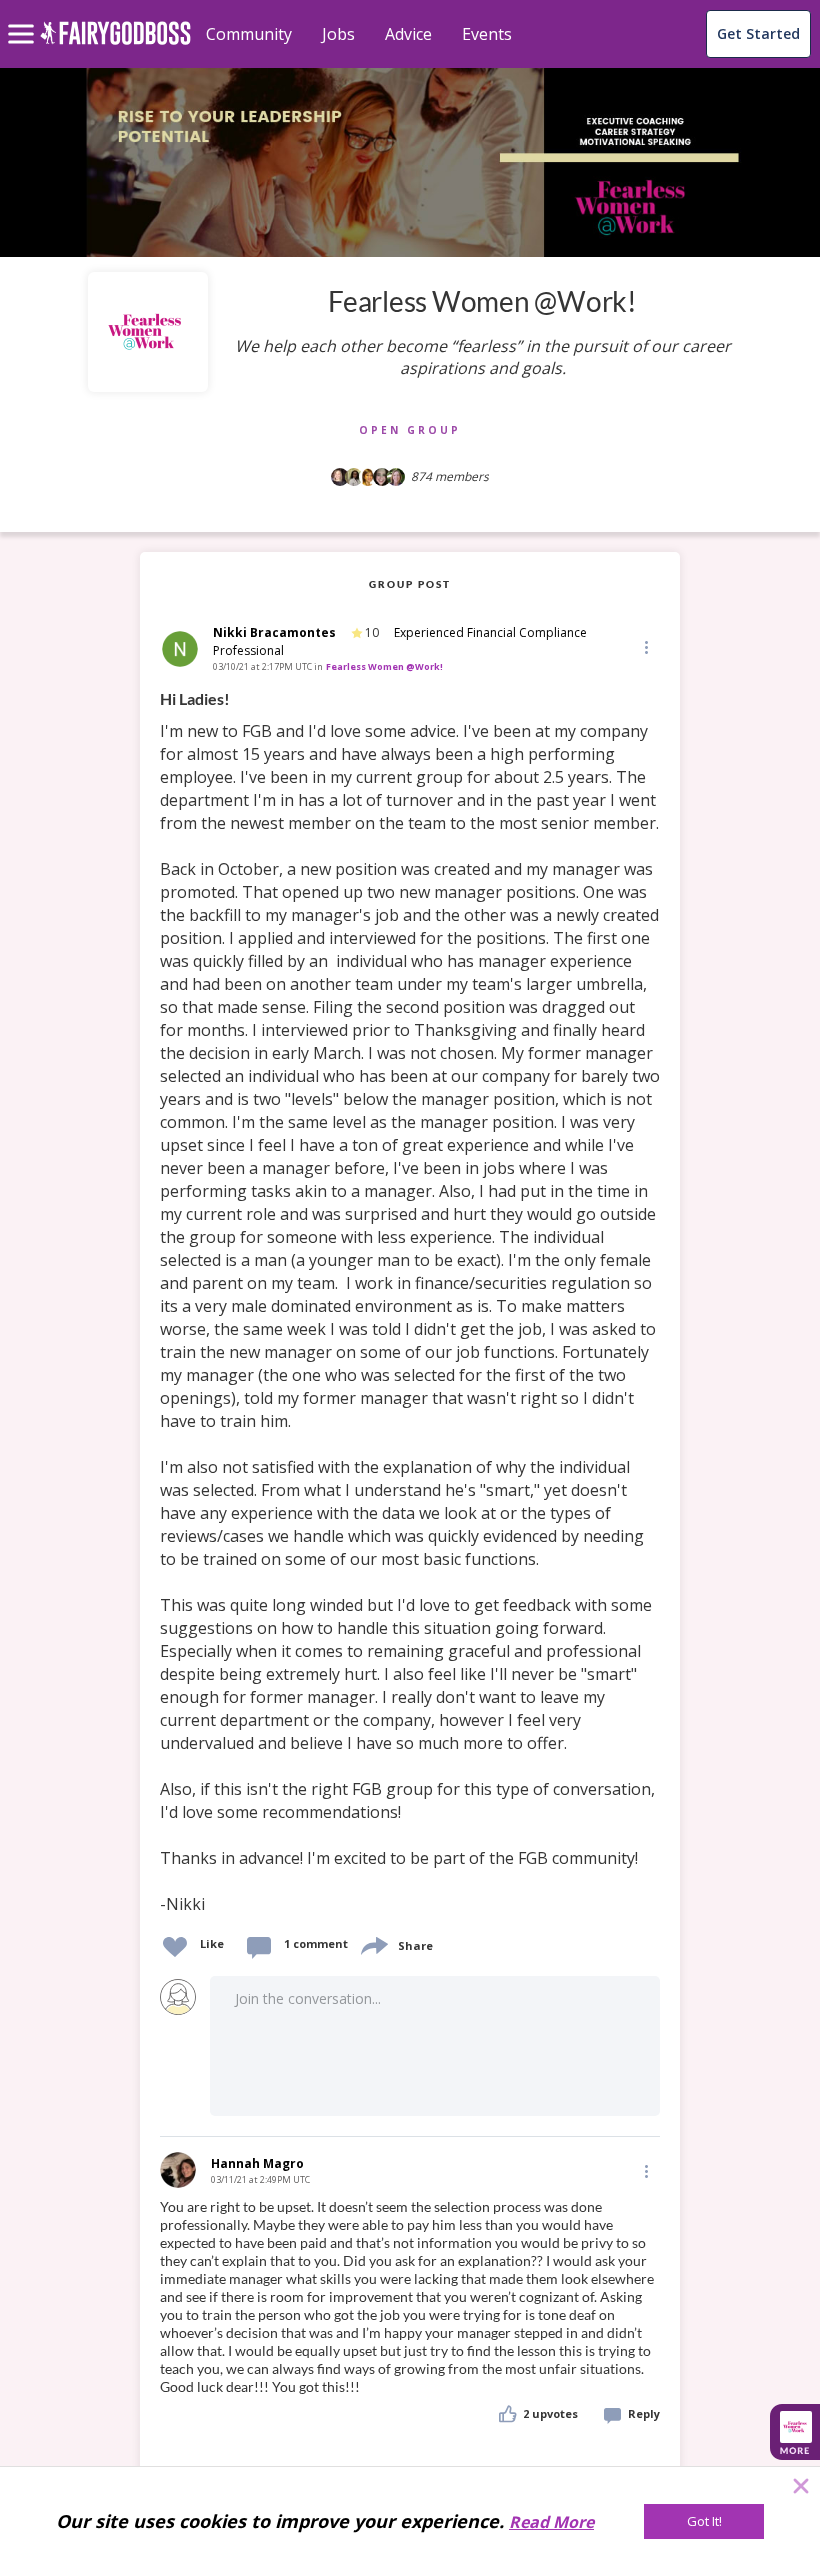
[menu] (24, 18)
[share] (373, 1943)
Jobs (338, 34)
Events (487, 34)
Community (249, 34)
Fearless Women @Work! (384, 666)
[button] (645, 646)
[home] (115, 44)
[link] (410, 1302)
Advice (408, 34)
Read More (551, 2522)
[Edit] (645, 646)
